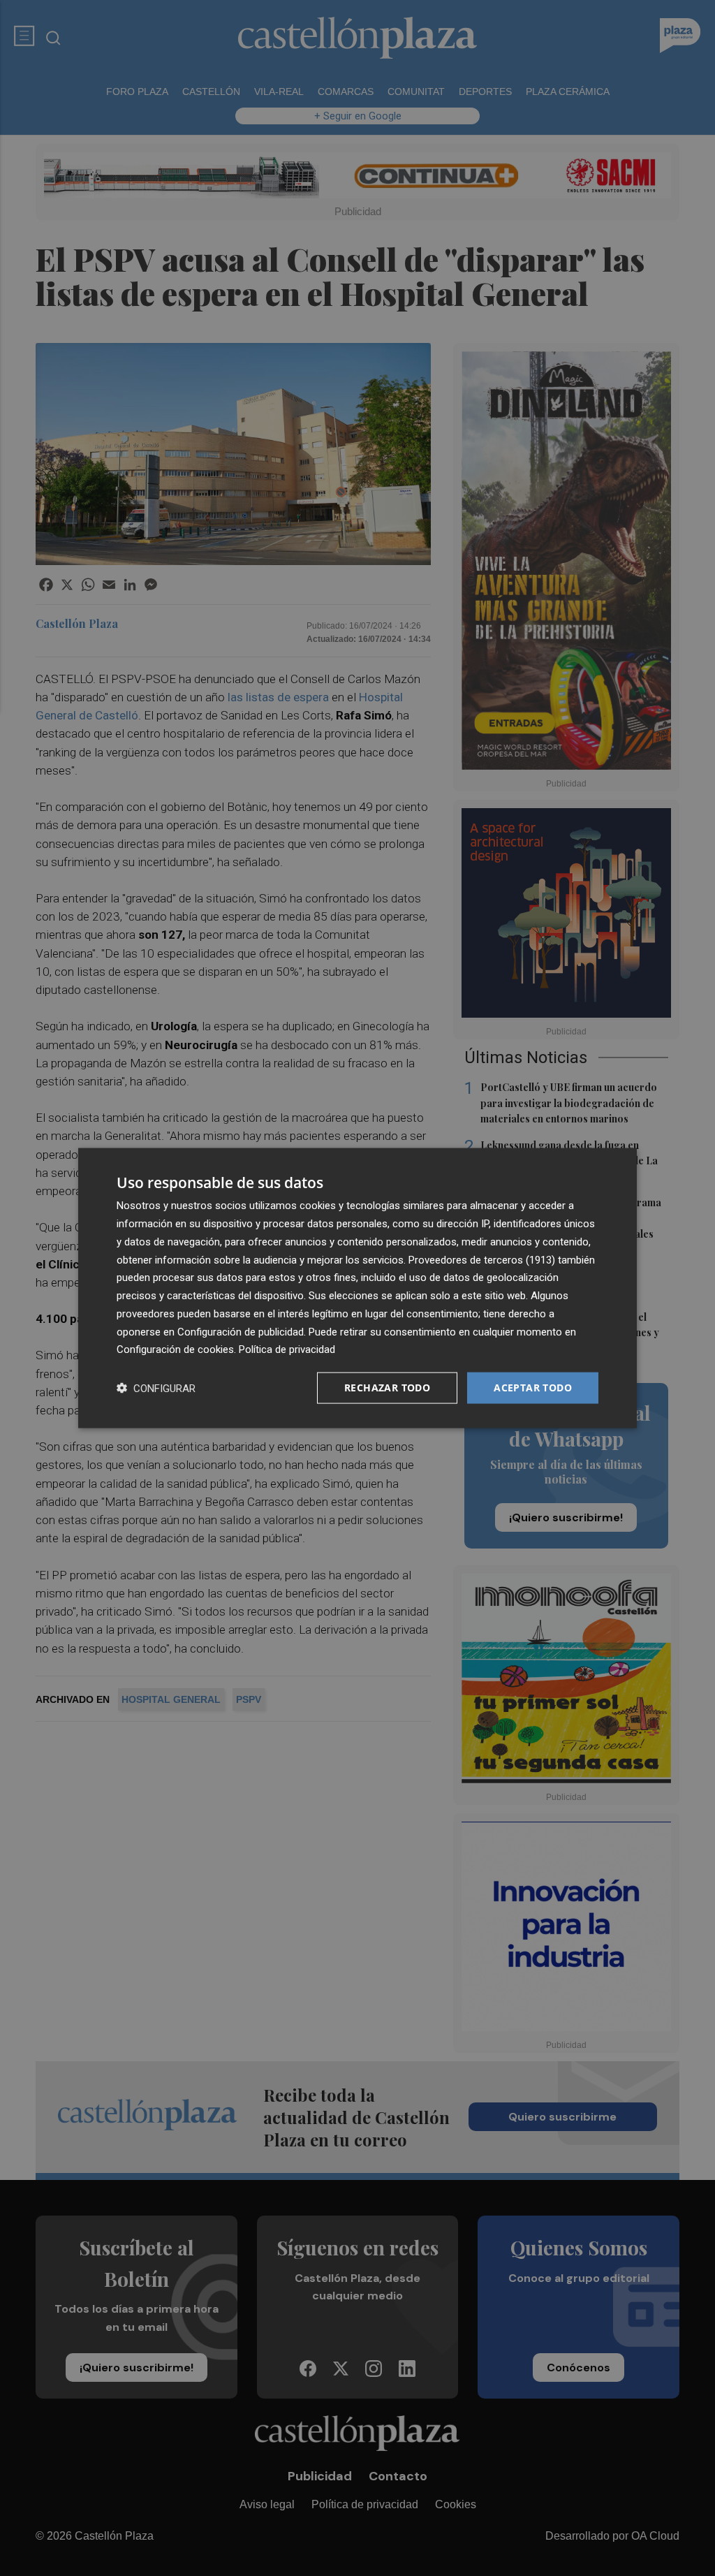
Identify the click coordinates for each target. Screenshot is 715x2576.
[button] (156, 1388)
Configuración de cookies (175, 1349)
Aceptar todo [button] (533, 1388)
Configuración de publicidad (241, 1331)
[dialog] (357, 1288)
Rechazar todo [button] (387, 1388)
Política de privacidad (287, 1349)
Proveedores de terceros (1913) (482, 1259)
